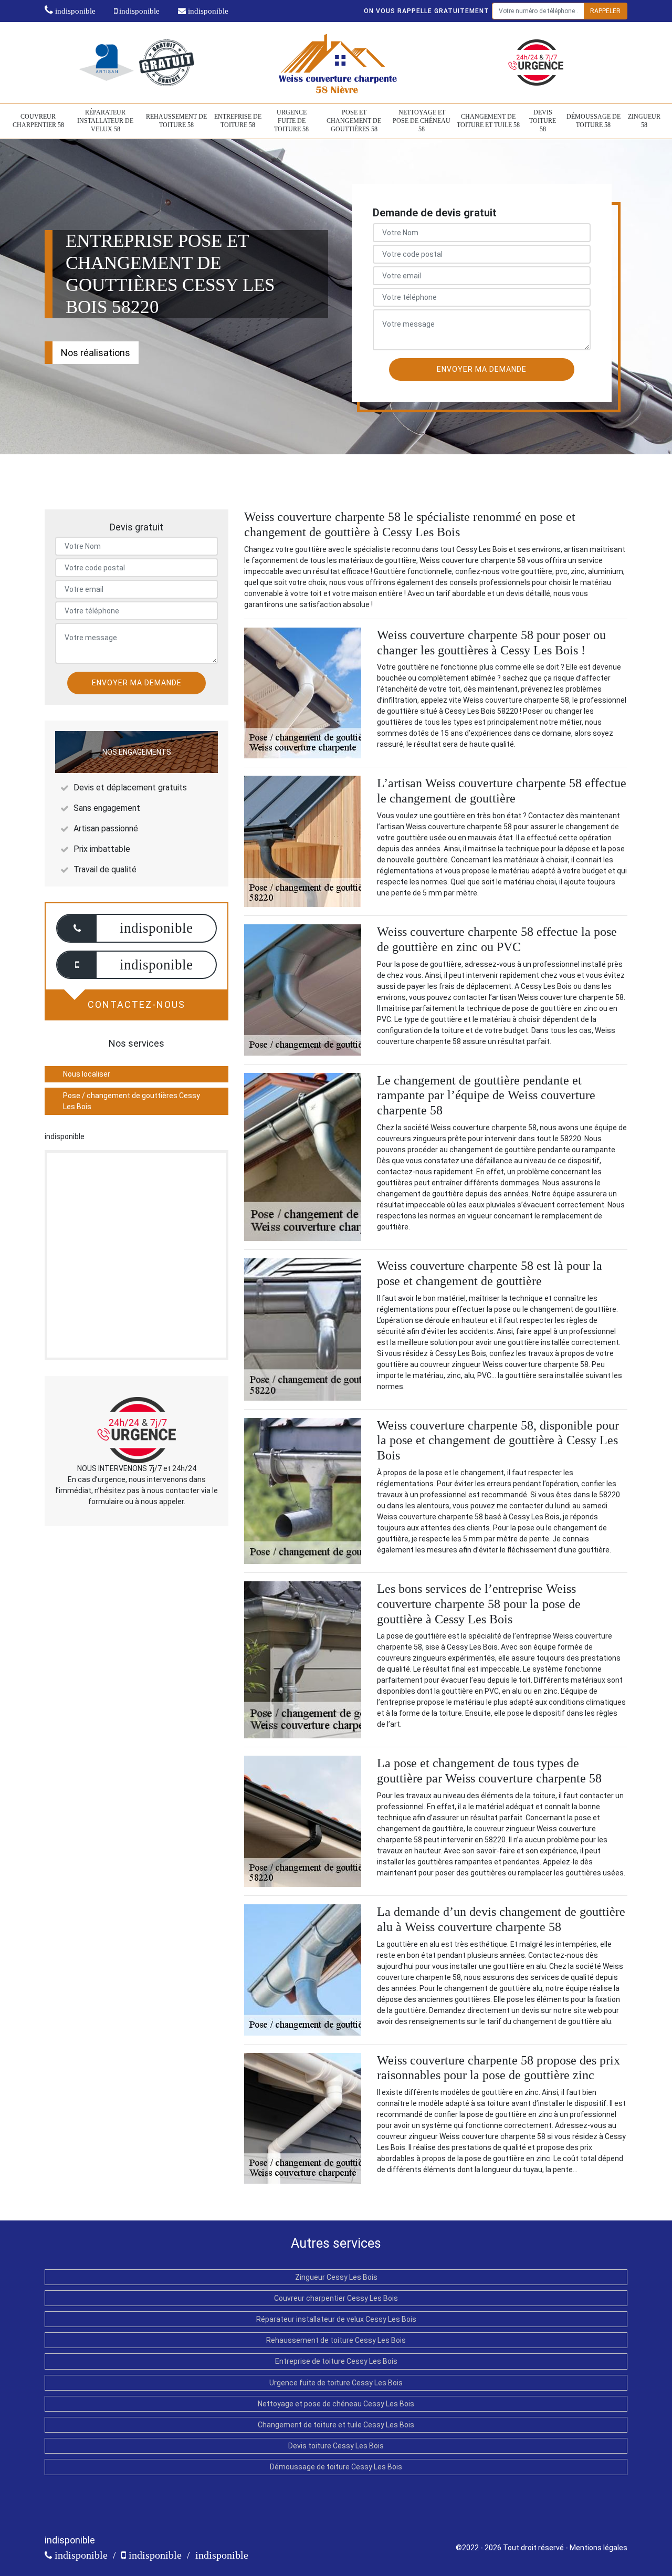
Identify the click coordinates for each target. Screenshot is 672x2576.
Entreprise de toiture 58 (238, 121)
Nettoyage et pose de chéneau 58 (422, 121)
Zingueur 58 (644, 121)
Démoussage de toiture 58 (594, 121)
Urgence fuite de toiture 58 (291, 121)
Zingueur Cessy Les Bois (336, 2277)
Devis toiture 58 (543, 121)
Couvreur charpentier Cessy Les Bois (336, 2298)
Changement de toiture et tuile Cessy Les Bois (336, 2425)
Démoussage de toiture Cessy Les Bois (336, 2467)
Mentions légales (598, 2548)
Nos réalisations (96, 353)
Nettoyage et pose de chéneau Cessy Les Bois (336, 2404)
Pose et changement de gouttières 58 (354, 121)
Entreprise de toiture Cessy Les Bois (336, 2361)
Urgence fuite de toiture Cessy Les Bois (336, 2383)
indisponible (74, 11)
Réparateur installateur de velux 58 (105, 121)
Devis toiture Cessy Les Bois (336, 2446)
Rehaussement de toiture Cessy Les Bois (336, 2340)
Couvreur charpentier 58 (38, 121)
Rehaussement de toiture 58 (176, 121)
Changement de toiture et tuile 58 (488, 121)
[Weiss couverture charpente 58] (336, 62)
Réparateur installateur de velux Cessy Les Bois (336, 2319)
